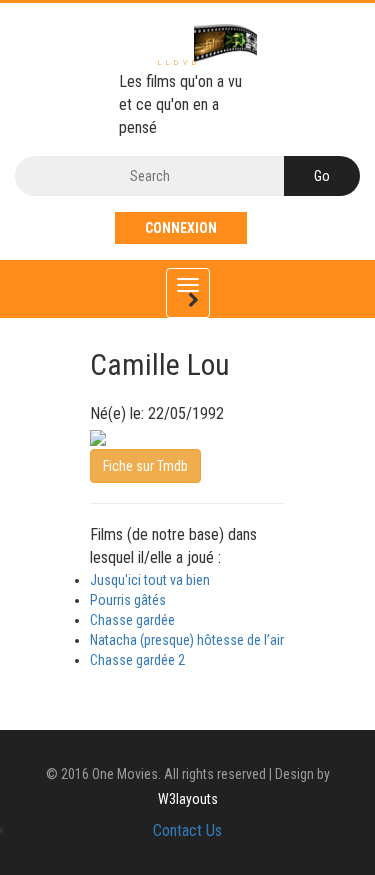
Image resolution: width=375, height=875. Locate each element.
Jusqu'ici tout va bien (150, 580)
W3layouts (188, 799)
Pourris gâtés (128, 600)
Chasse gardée (132, 620)
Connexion (181, 228)
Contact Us (187, 830)
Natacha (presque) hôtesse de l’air (187, 640)
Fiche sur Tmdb (145, 466)
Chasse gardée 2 (137, 660)
